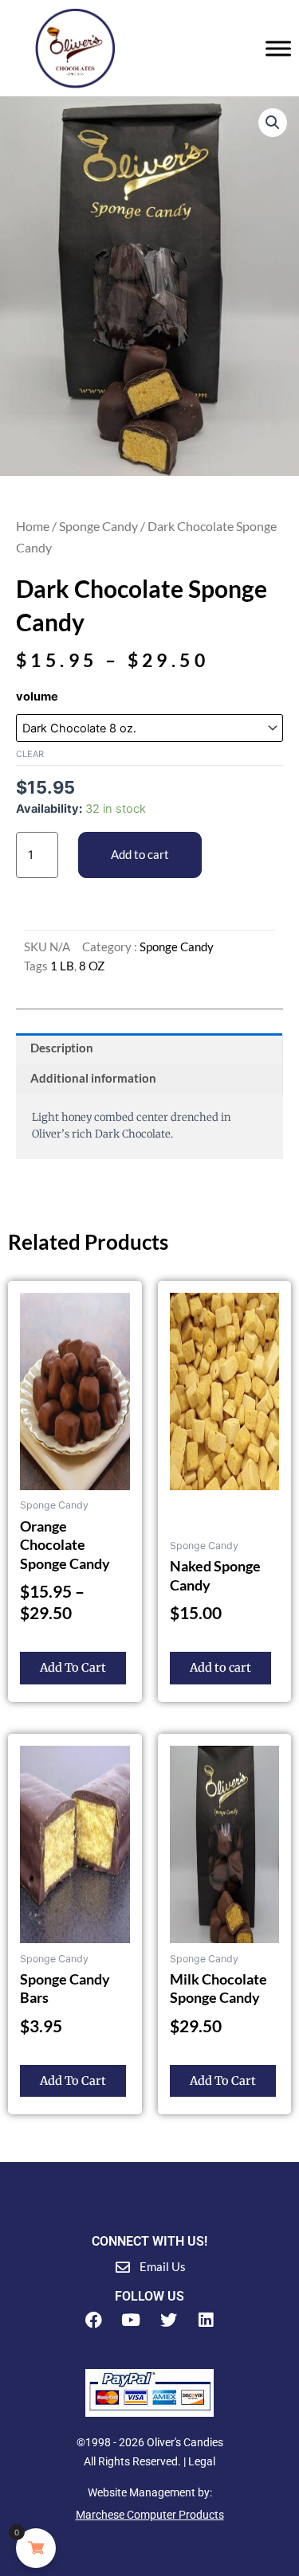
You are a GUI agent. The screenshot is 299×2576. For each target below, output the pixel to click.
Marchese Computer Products (150, 2515)
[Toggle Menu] (278, 48)
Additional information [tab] (93, 1078)
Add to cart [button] (220, 1668)
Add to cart (140, 855)
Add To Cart (73, 1668)
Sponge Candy (98, 526)
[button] (273, 123)
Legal (202, 2461)
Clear (30, 754)
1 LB (62, 966)
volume (37, 697)
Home (33, 526)
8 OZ (92, 966)
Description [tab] (62, 1048)
